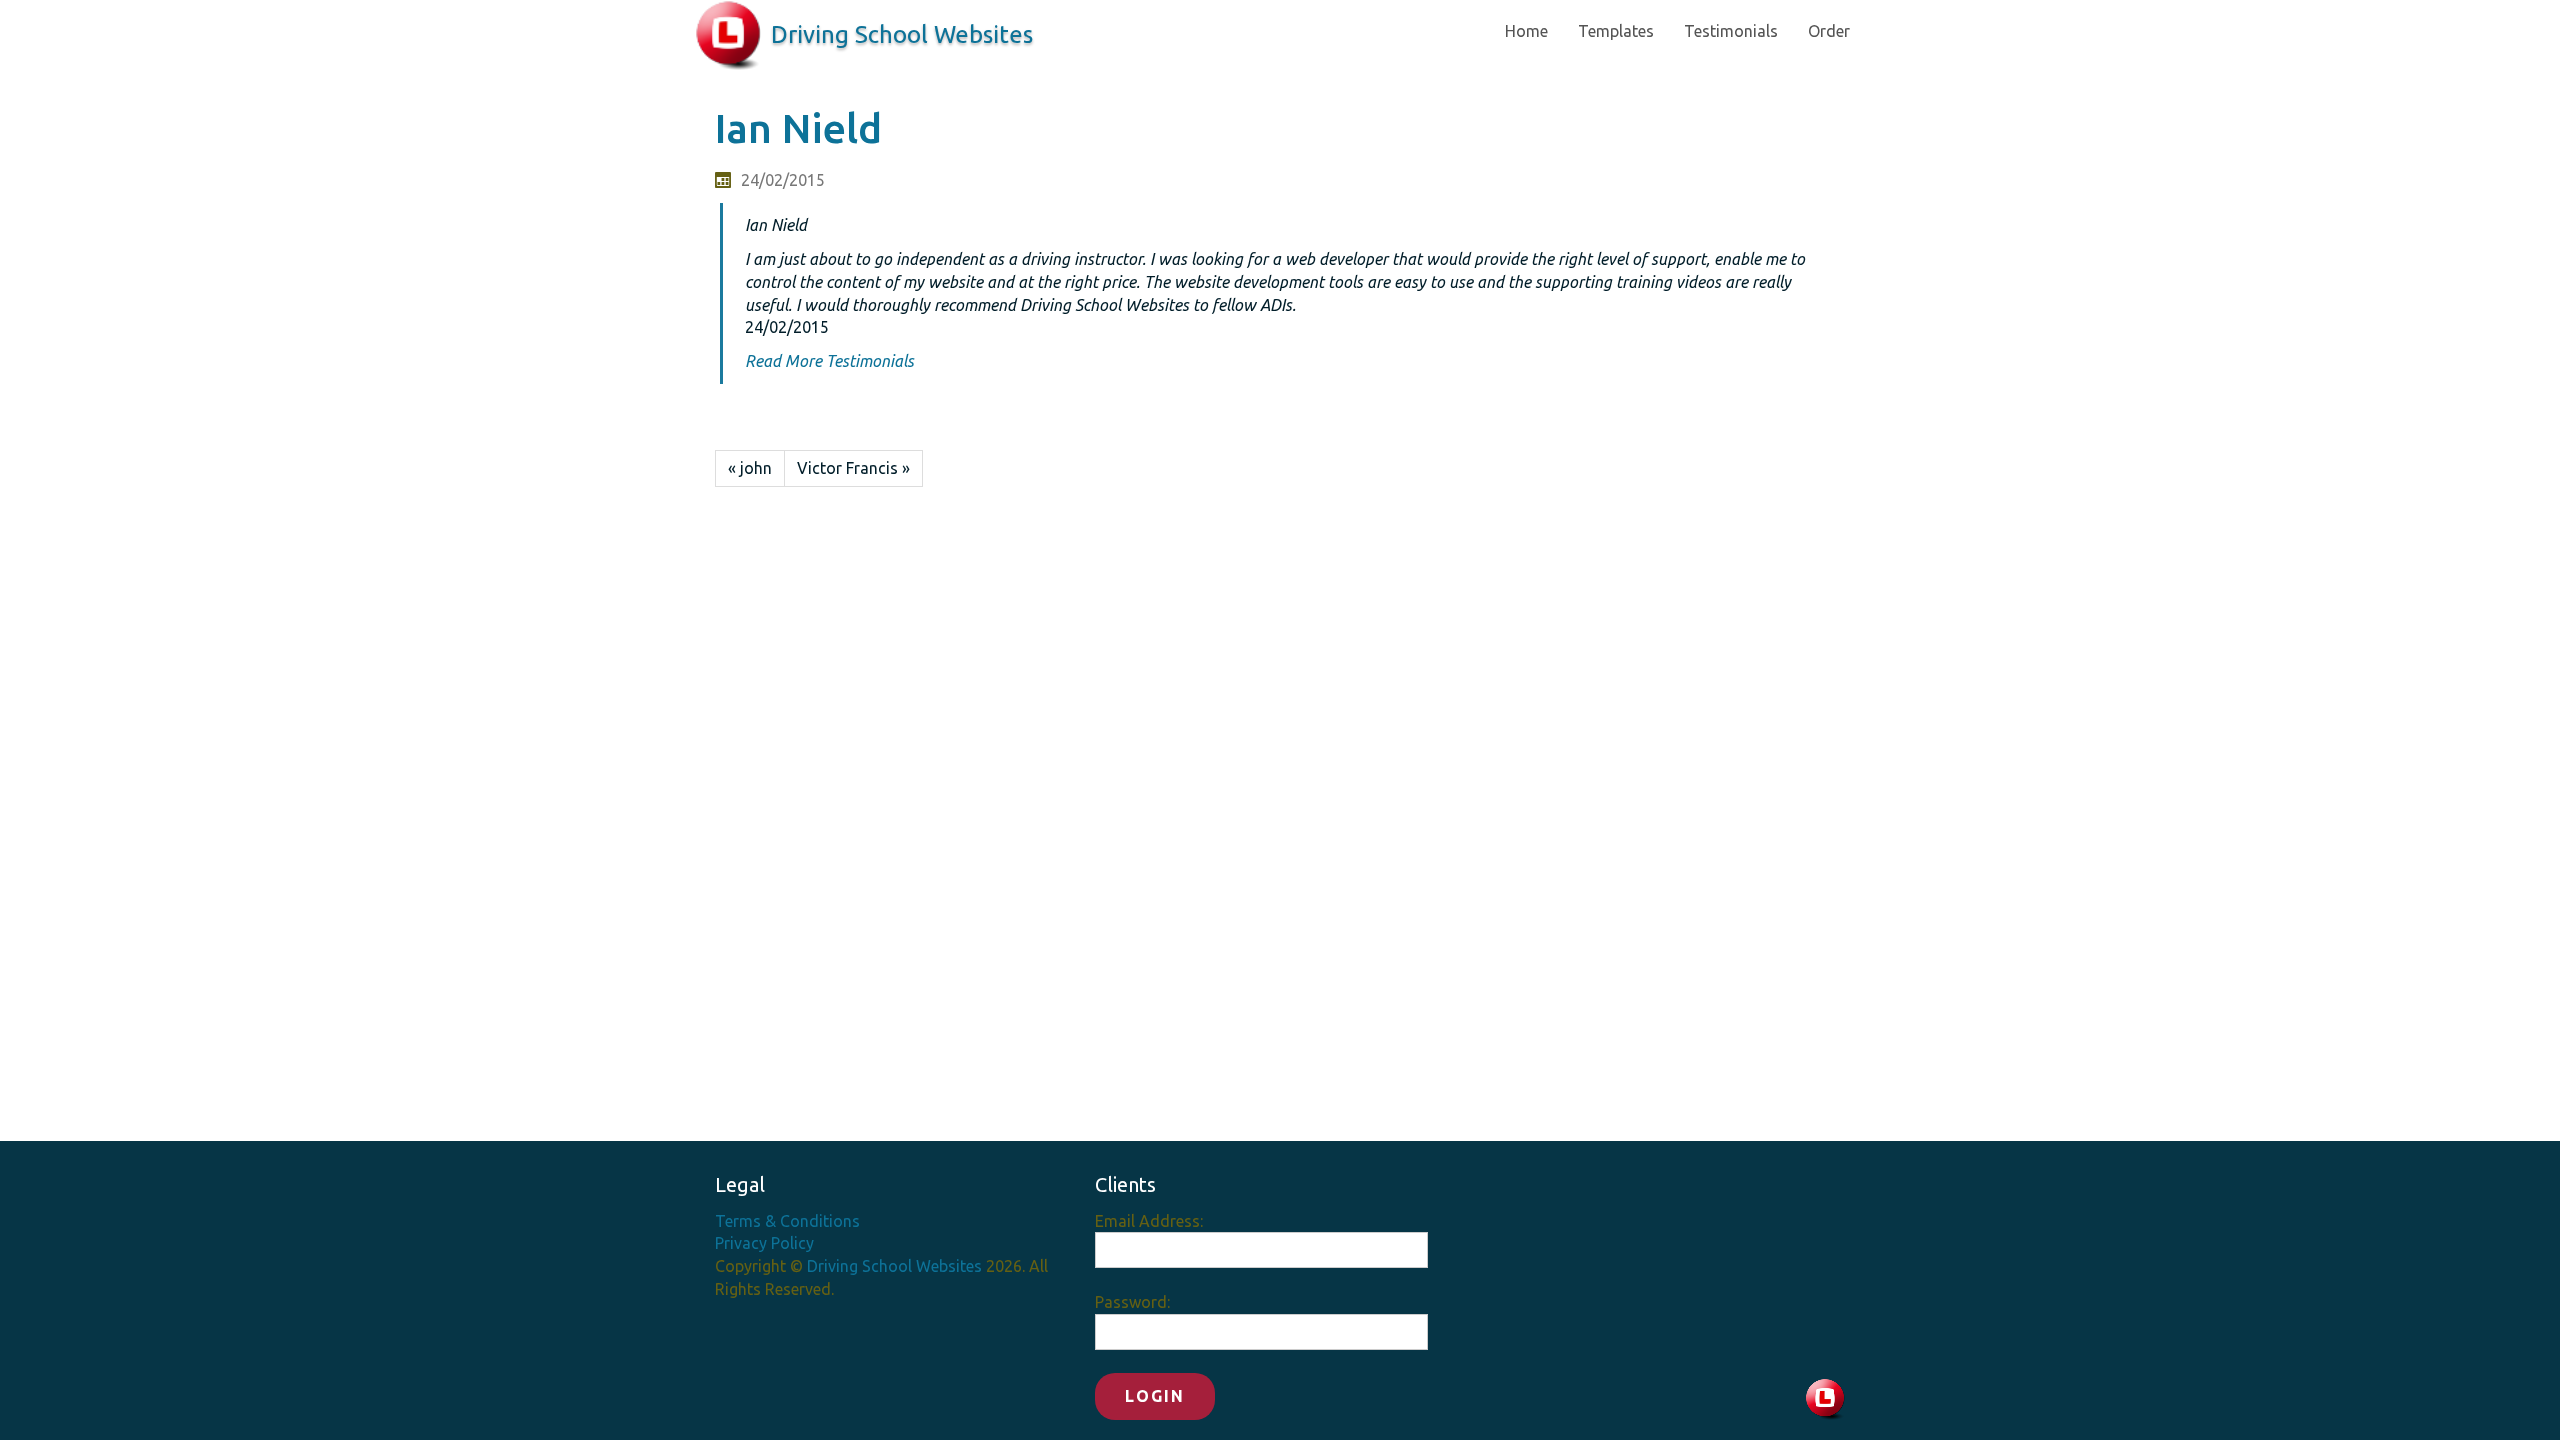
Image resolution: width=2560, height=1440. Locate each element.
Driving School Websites (902, 34)
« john (750, 468)
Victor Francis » (853, 468)
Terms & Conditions (787, 1221)
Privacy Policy (764, 1243)
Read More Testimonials (829, 361)
